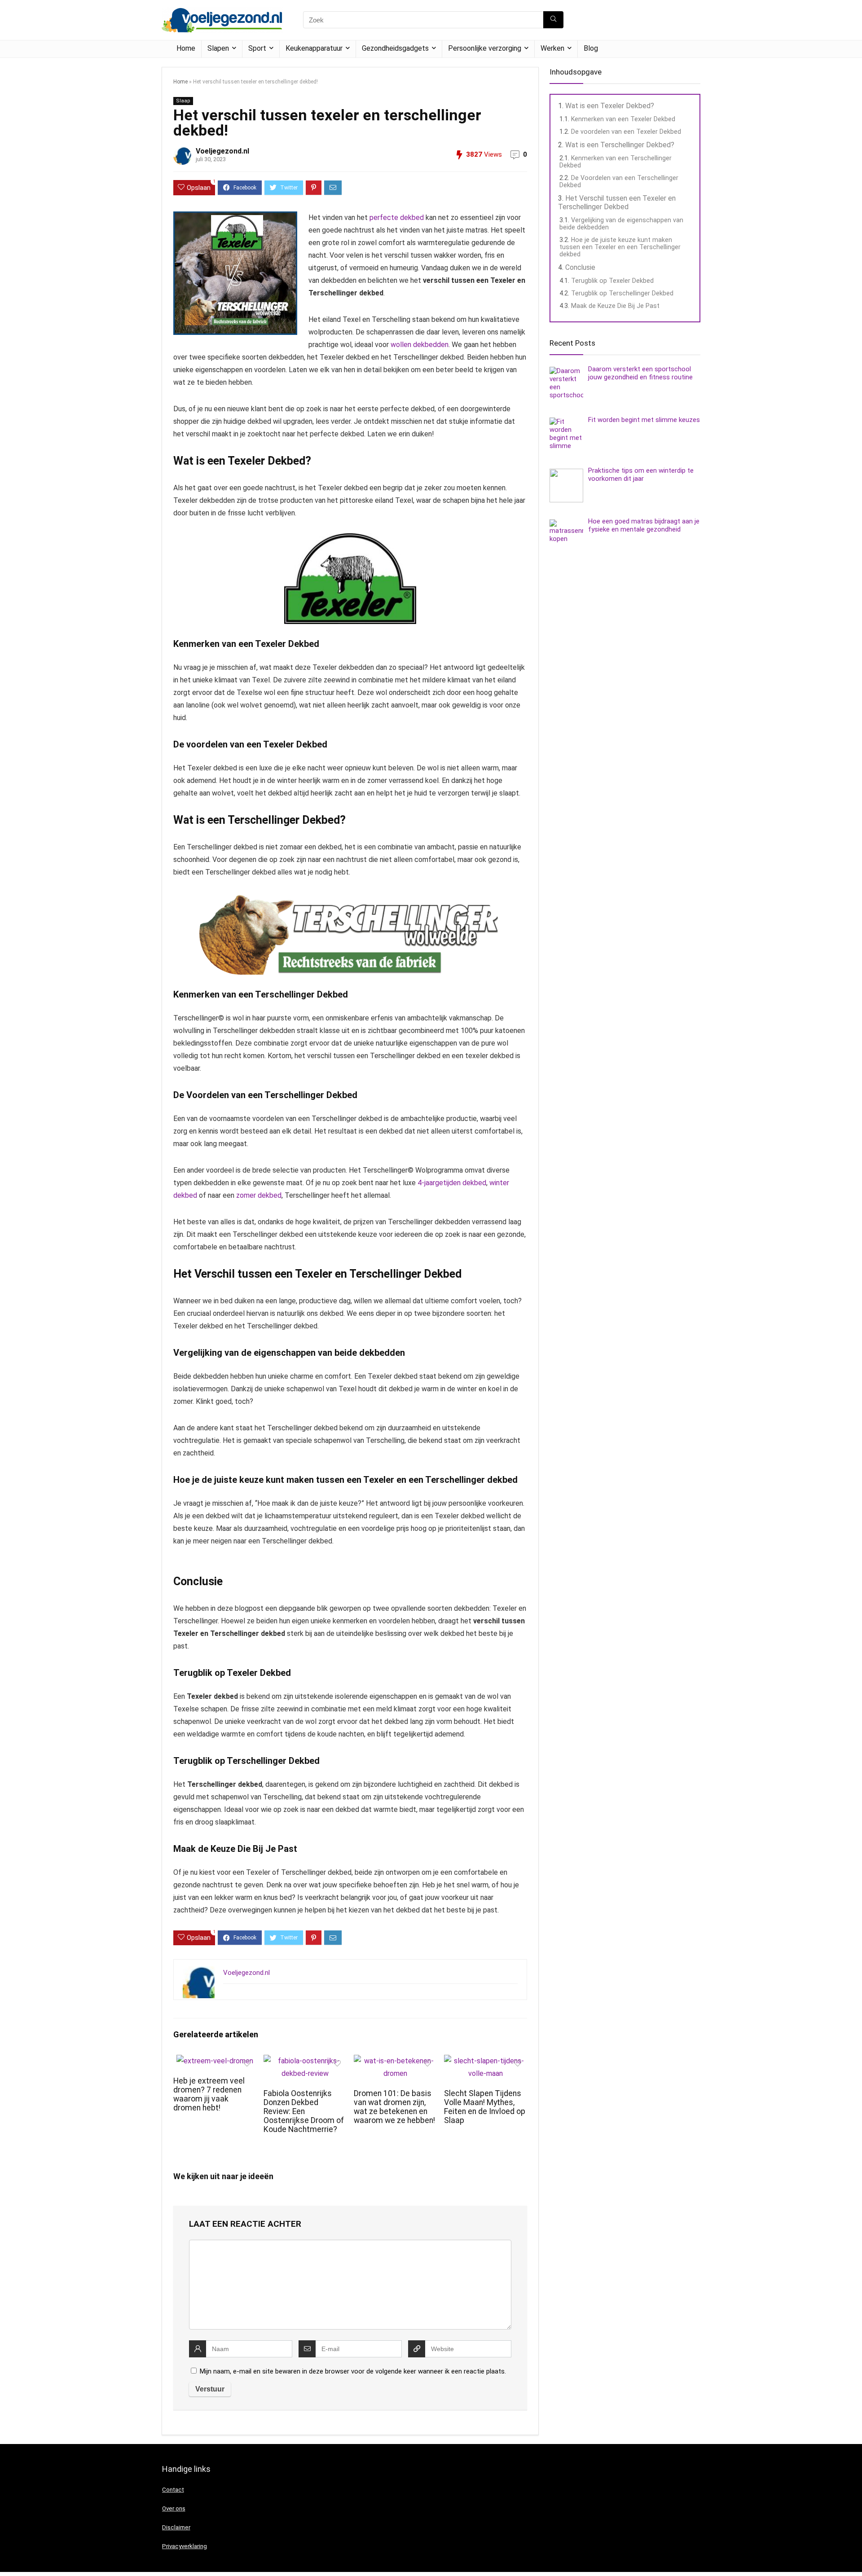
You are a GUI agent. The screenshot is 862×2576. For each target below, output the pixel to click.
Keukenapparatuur (314, 48)
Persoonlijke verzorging (485, 48)
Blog (591, 48)
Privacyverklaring (185, 2546)
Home (186, 48)
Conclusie (580, 267)
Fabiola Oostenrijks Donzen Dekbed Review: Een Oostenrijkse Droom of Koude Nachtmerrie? (304, 2111)
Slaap (183, 101)
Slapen (218, 48)
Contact (173, 2490)
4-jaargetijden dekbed (452, 1183)
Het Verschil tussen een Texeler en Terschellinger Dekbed (617, 202)
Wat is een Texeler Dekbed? (610, 106)
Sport (257, 48)
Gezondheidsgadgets (395, 48)
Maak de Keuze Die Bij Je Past (615, 306)
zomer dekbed (258, 1195)
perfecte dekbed (397, 218)
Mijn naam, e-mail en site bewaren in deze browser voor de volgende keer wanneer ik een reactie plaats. (353, 2371)
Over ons (174, 2508)
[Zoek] (553, 20)
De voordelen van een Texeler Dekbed (626, 132)
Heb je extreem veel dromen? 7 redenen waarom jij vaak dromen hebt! (209, 2094)
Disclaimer (176, 2527)
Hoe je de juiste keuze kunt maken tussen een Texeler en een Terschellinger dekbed (620, 247)
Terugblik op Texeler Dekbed (612, 281)
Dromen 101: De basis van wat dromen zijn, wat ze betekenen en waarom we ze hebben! (394, 2107)
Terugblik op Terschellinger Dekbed (622, 293)
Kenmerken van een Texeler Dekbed (623, 119)
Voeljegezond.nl (222, 151)
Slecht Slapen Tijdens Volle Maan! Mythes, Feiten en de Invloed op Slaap (485, 2107)
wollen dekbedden (420, 345)
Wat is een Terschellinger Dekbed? (620, 145)
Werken (552, 48)
